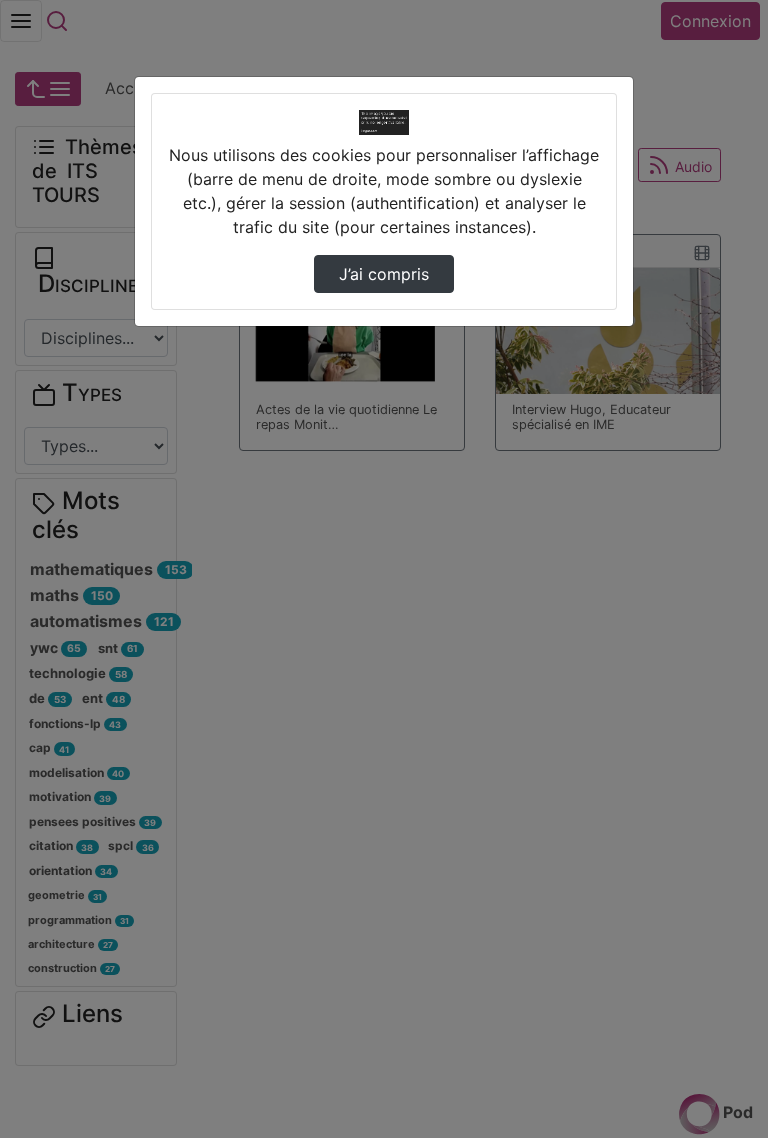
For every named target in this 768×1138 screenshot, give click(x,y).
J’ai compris (384, 274)
